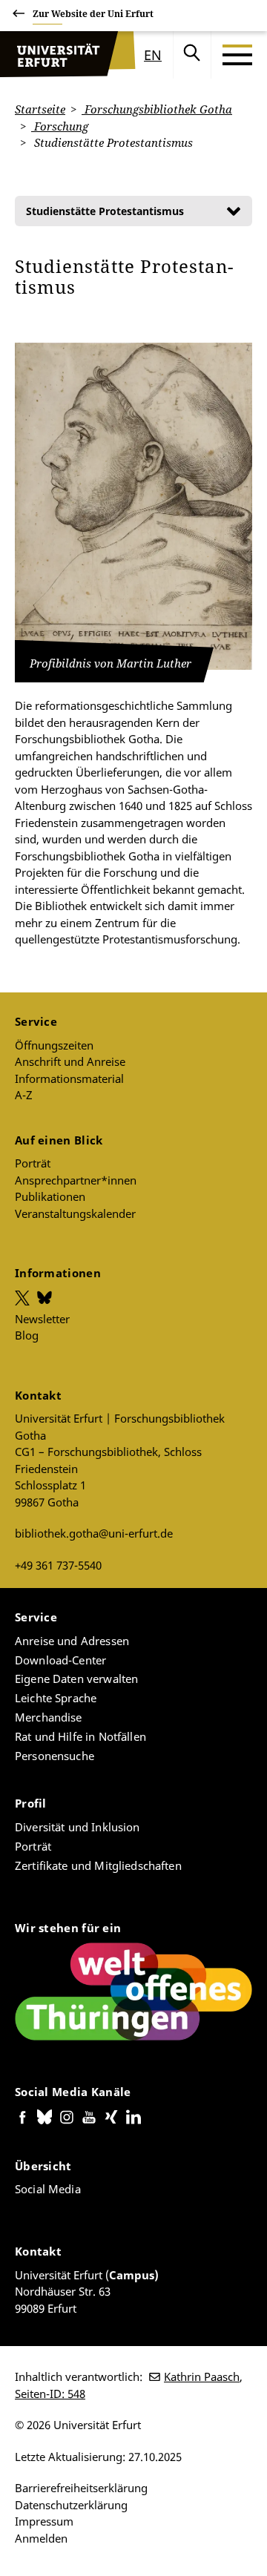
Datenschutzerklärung (71, 2505)
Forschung (60, 126)
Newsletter (42, 1319)
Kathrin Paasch (202, 2376)
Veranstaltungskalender (75, 1213)
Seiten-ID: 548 (50, 2394)
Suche (192, 55)
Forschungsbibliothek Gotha (157, 109)
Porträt (33, 1163)
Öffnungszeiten (54, 1045)
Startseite (40, 109)
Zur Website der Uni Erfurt (93, 14)
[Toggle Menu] (237, 55)
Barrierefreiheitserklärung (81, 2488)
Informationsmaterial (69, 1078)
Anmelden (41, 2538)
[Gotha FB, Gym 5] (133, 506)
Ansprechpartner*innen (76, 1180)
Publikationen (50, 1196)
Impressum (44, 2521)
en (153, 55)
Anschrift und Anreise (70, 1061)
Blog (27, 1335)
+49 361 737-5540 (58, 1565)
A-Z (24, 1095)
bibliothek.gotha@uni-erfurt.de (94, 1533)
